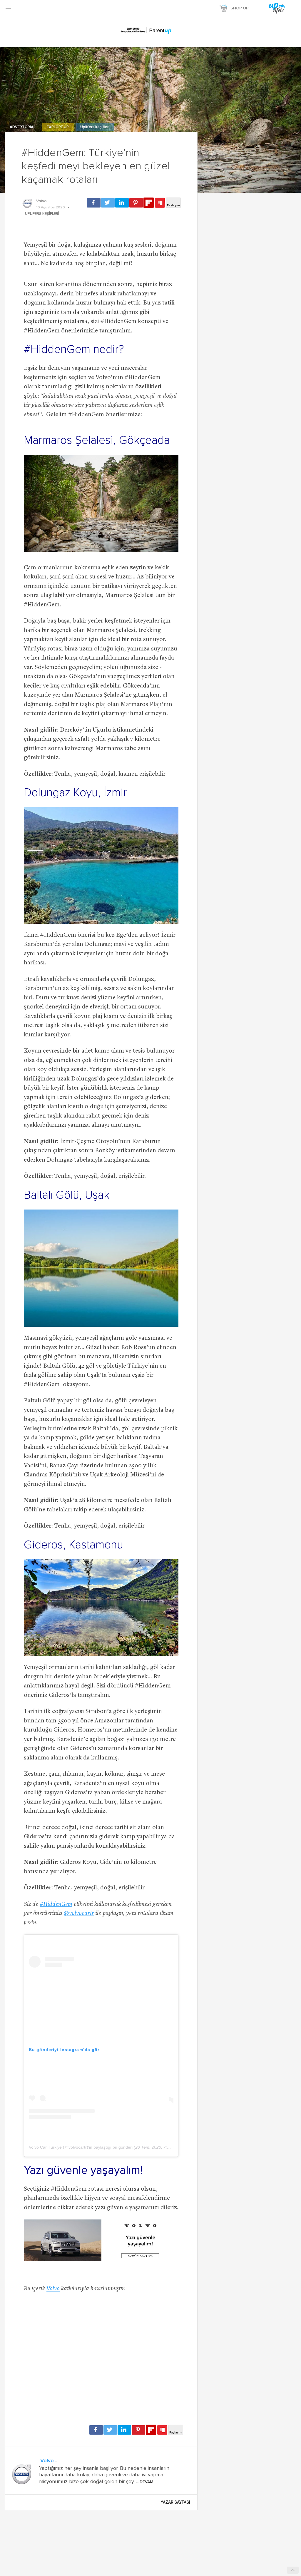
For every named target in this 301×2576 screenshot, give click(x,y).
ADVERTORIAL (23, 127)
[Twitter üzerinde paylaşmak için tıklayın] (108, 203)
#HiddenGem (56, 1905)
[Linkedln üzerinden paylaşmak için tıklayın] (122, 203)
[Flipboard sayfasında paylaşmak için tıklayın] (149, 203)
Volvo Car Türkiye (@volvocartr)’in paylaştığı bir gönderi (81, 2147)
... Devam (144, 2482)
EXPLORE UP (58, 127)
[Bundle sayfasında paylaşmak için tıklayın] (160, 203)
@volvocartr (79, 1914)
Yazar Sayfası (175, 2502)
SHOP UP (240, 8)
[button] (8, 8)
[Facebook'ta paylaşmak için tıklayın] (94, 203)
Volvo (41, 201)
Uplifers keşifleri (95, 127)
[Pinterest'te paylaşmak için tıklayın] (136, 203)
